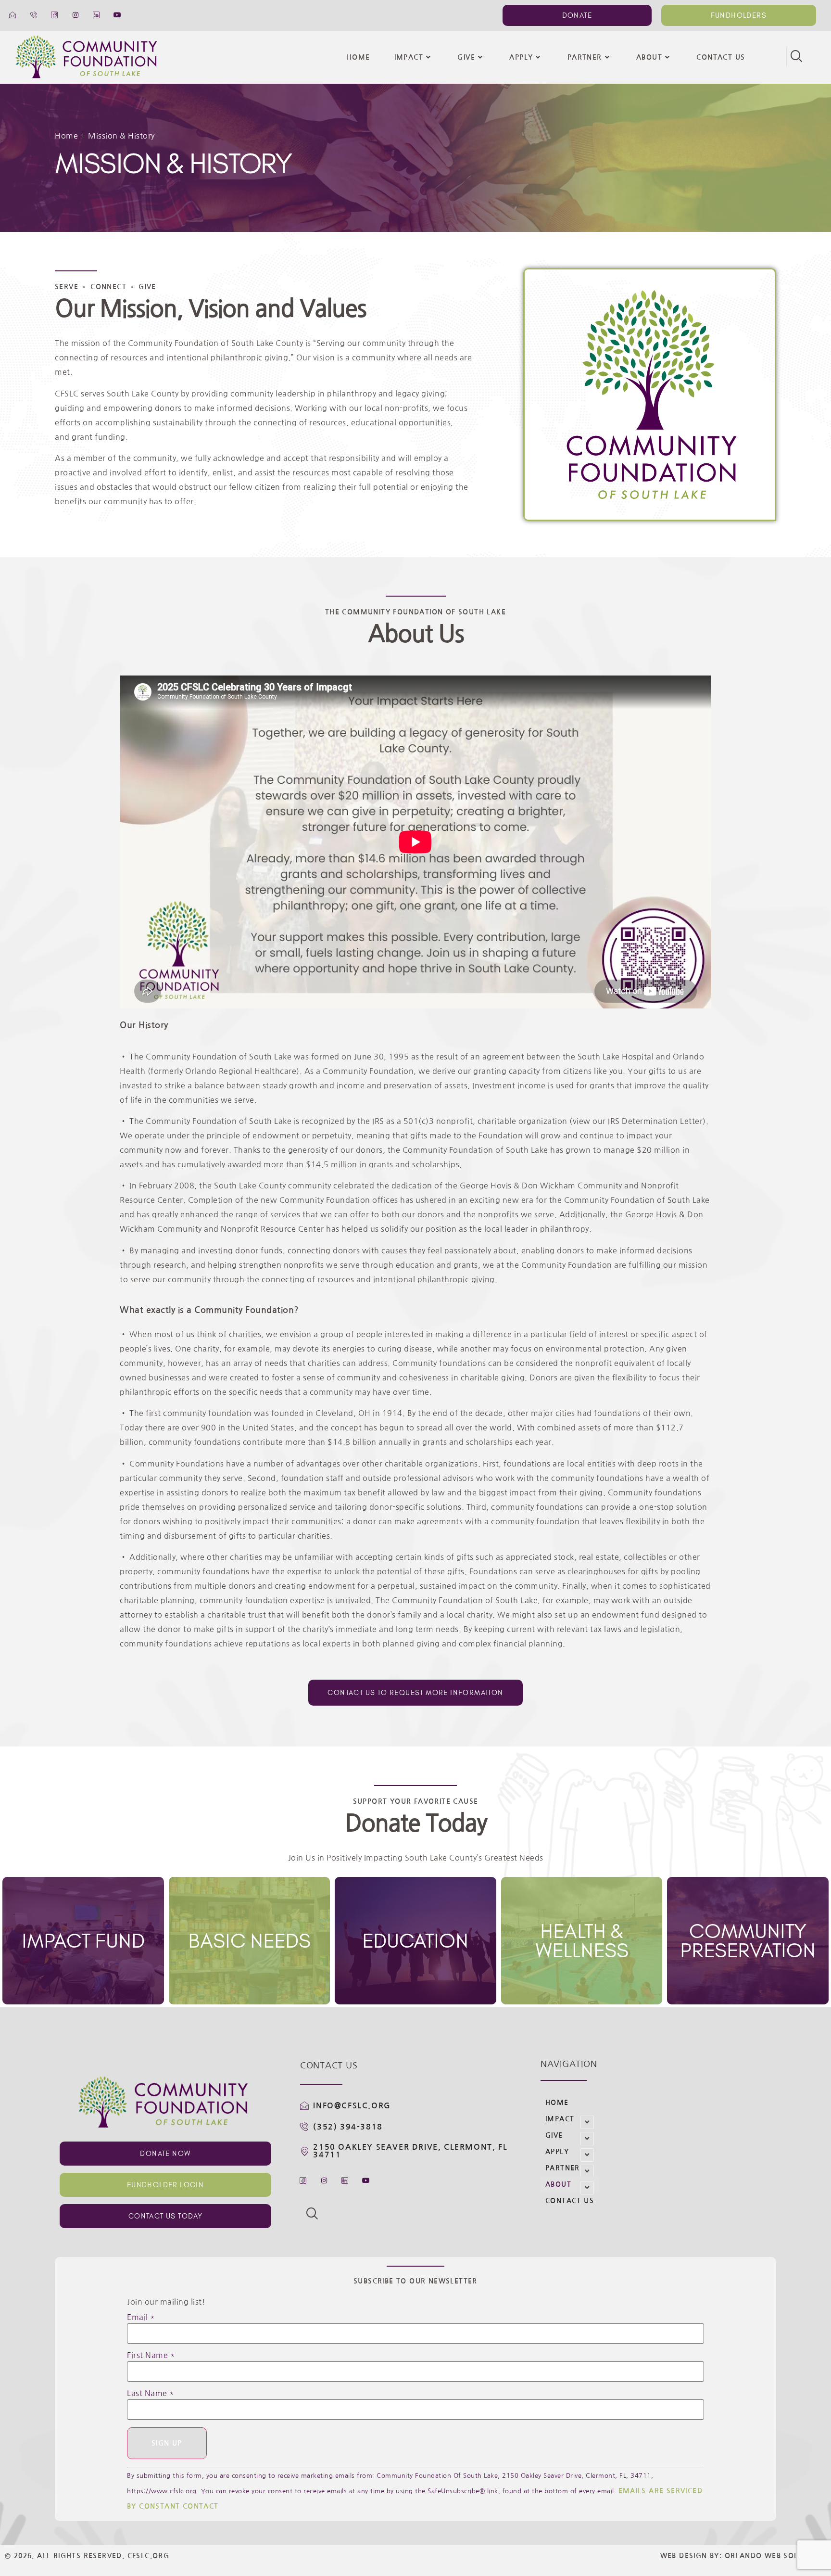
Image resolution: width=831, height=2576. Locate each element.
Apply (521, 57)
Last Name (151, 2393)
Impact (409, 57)
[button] (796, 57)
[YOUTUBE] (118, 15)
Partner (585, 57)
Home (359, 57)
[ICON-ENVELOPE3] (13, 15)
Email (141, 2317)
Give (466, 57)
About (649, 57)
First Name (151, 2355)
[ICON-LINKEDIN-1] (97, 15)
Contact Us (721, 57)
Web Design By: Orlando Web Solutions (743, 2556)
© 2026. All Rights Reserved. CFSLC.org (87, 2556)
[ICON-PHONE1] (34, 15)
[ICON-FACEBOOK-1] (55, 15)
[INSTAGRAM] (76, 15)
